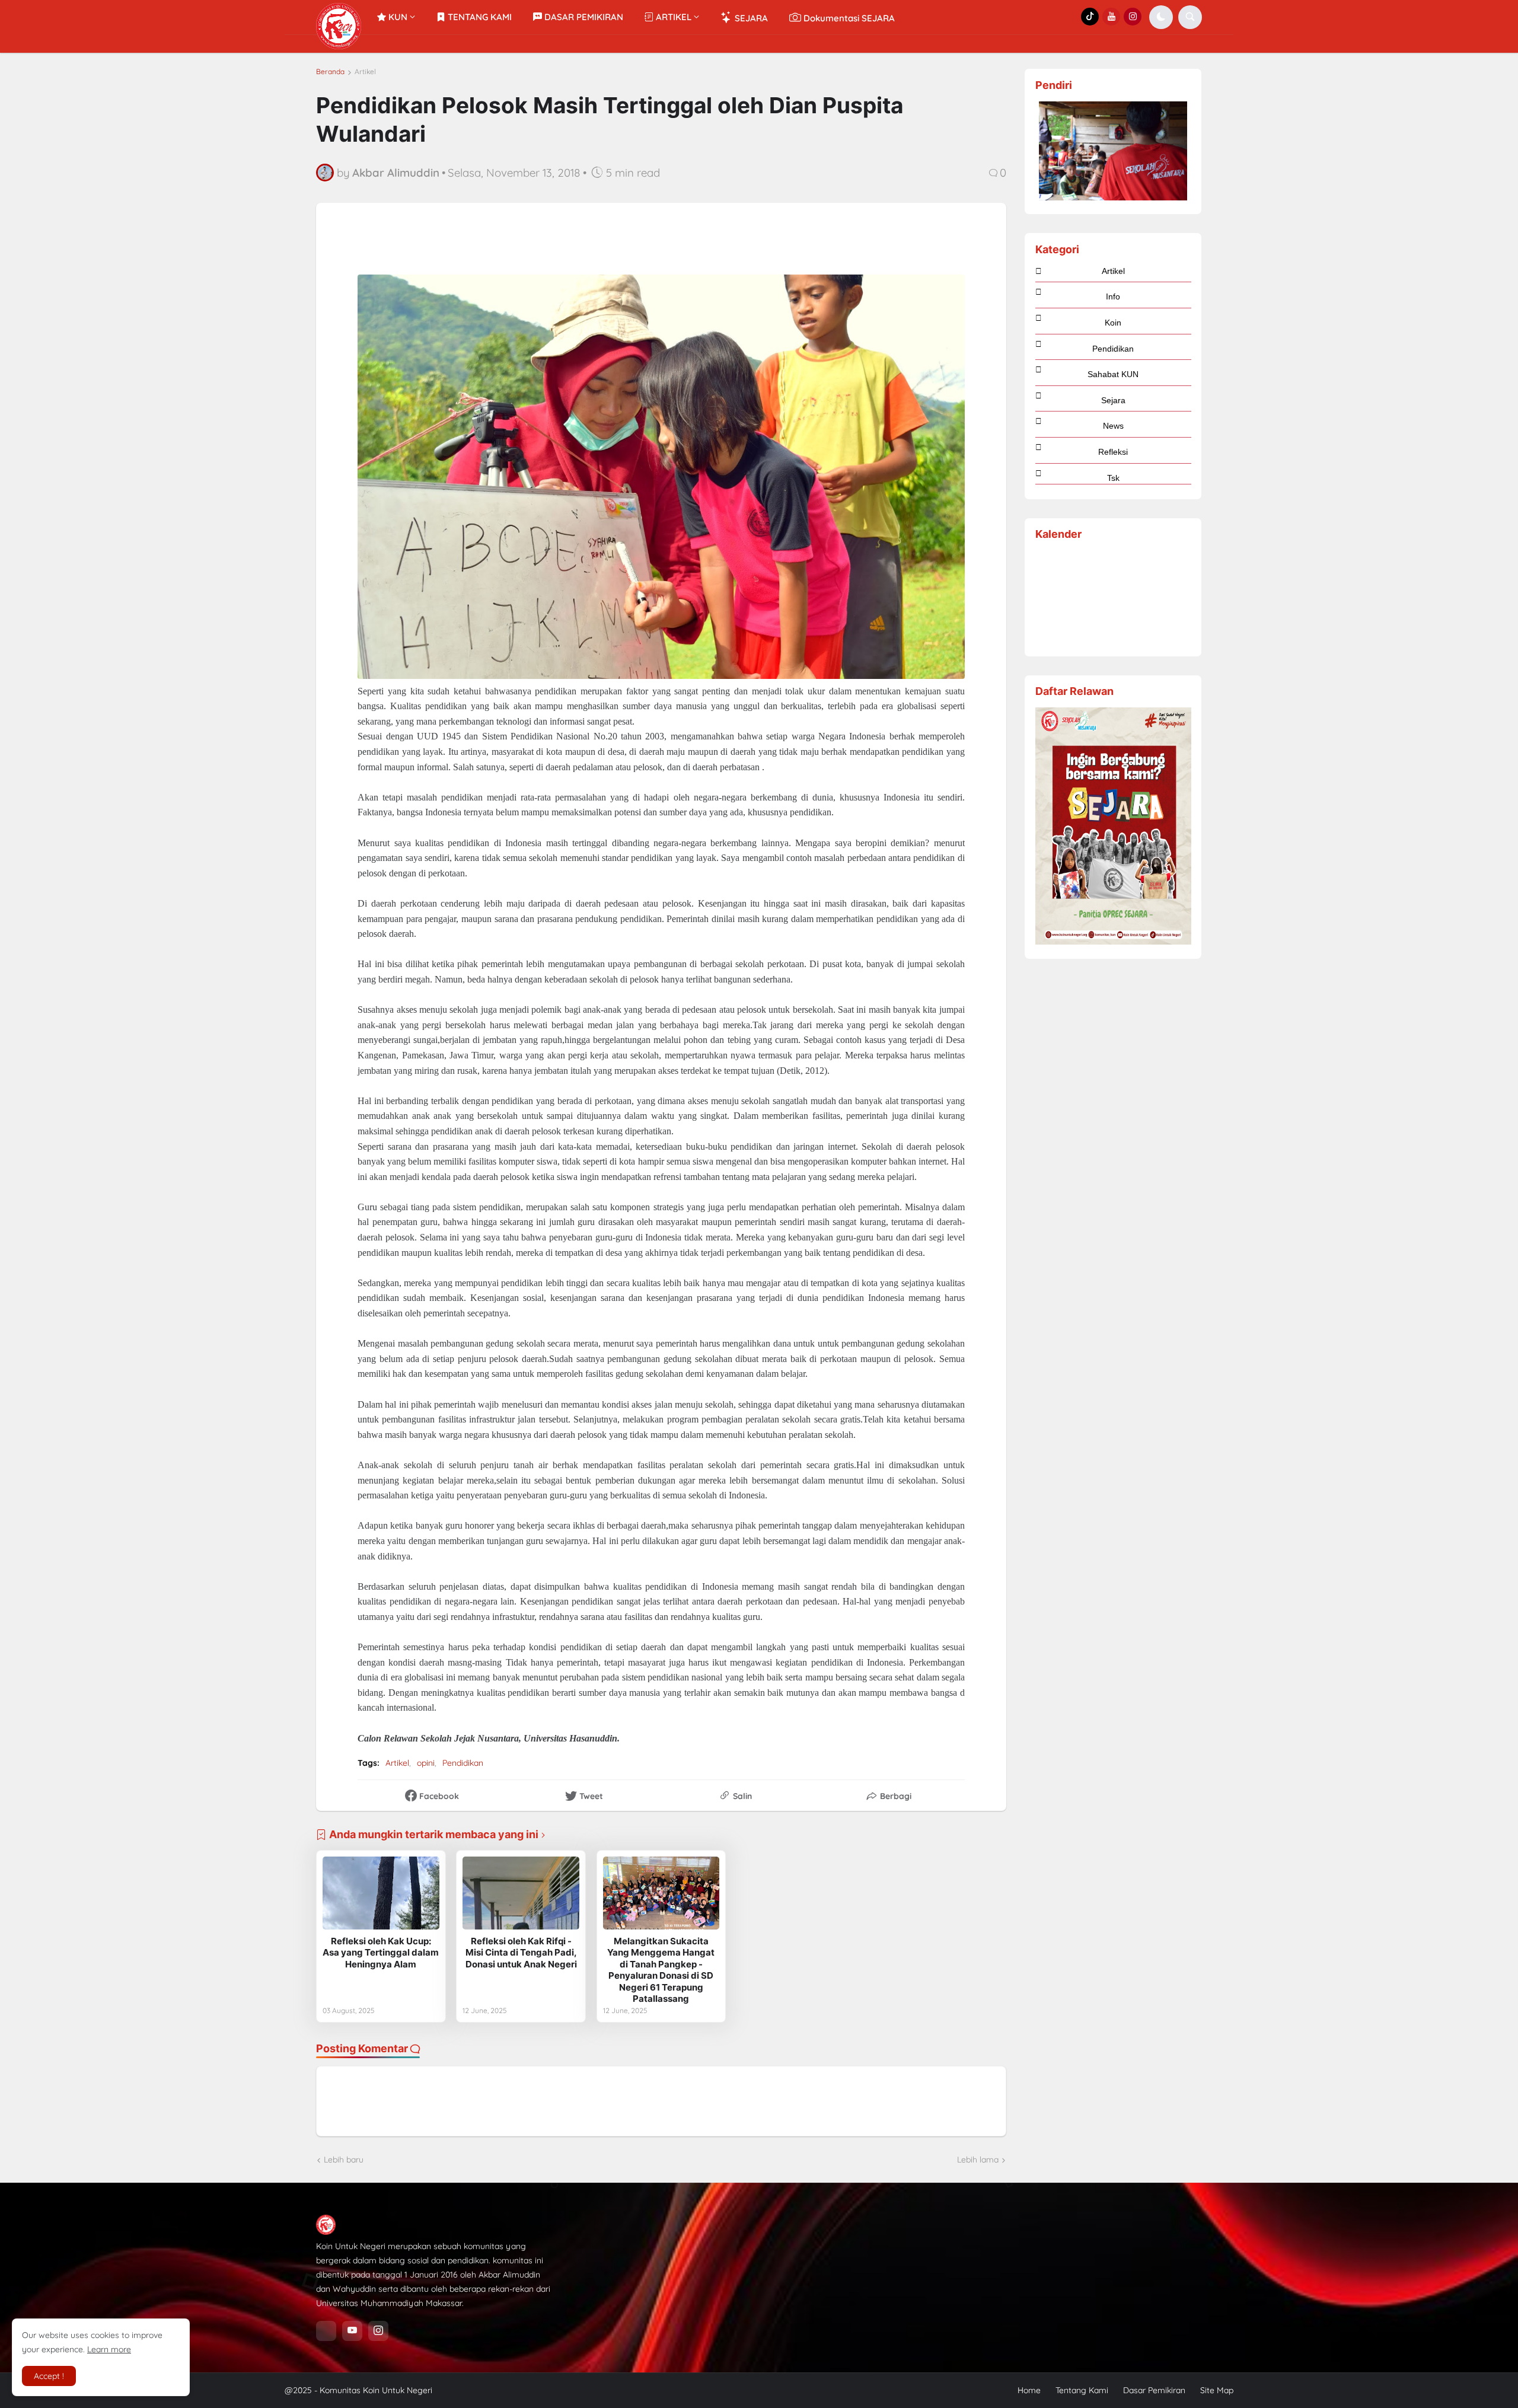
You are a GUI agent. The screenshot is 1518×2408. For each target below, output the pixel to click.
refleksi (1113, 452)
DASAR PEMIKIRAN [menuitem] (583, 17)
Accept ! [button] (49, 2376)
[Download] (1113, 942)
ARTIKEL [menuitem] (672, 17)
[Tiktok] (326, 2331)
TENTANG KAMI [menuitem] (479, 17)
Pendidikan (463, 1763)
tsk (1113, 478)
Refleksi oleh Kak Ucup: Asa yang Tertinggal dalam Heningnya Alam (381, 1953)
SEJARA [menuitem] (750, 18)
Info (1113, 296)
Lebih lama (978, 2160)
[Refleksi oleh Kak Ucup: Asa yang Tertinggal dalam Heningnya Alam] (381, 1893)
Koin (1113, 323)
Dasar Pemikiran (1154, 2390)
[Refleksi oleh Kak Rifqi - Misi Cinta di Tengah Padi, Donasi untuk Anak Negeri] (521, 1893)
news (1113, 426)
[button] (1161, 17)
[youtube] (352, 2331)
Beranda (330, 72)
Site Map (1217, 2390)
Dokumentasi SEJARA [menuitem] (848, 18)
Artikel (365, 72)
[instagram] (378, 2331)
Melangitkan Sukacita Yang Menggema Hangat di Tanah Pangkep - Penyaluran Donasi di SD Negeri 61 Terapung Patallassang (661, 1970)
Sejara (1113, 400)
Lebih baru (344, 2160)
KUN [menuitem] (397, 17)
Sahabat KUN (1113, 374)
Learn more (109, 2349)
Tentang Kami (1082, 2390)
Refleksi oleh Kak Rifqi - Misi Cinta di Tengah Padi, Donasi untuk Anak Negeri (521, 1953)
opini (426, 1763)
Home (1029, 2390)
